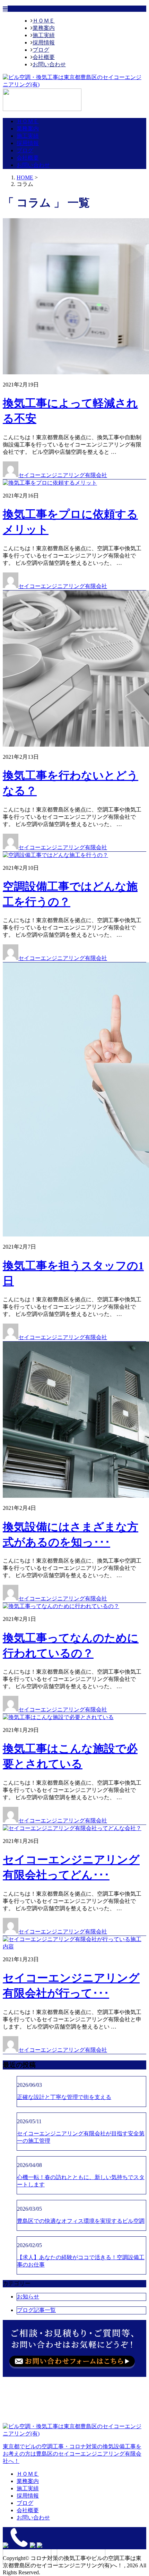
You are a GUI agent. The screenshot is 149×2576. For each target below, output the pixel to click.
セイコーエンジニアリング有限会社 (63, 475)
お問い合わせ (49, 64)
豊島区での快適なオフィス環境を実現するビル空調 (81, 2221)
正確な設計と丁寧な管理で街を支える (64, 2097)
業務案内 (44, 28)
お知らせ (28, 2297)
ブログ (41, 50)
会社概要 (44, 57)
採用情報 (44, 42)
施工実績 (44, 35)
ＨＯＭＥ (44, 21)
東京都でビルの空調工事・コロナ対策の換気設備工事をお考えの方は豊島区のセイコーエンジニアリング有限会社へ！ (72, 2454)
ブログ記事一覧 (36, 2310)
